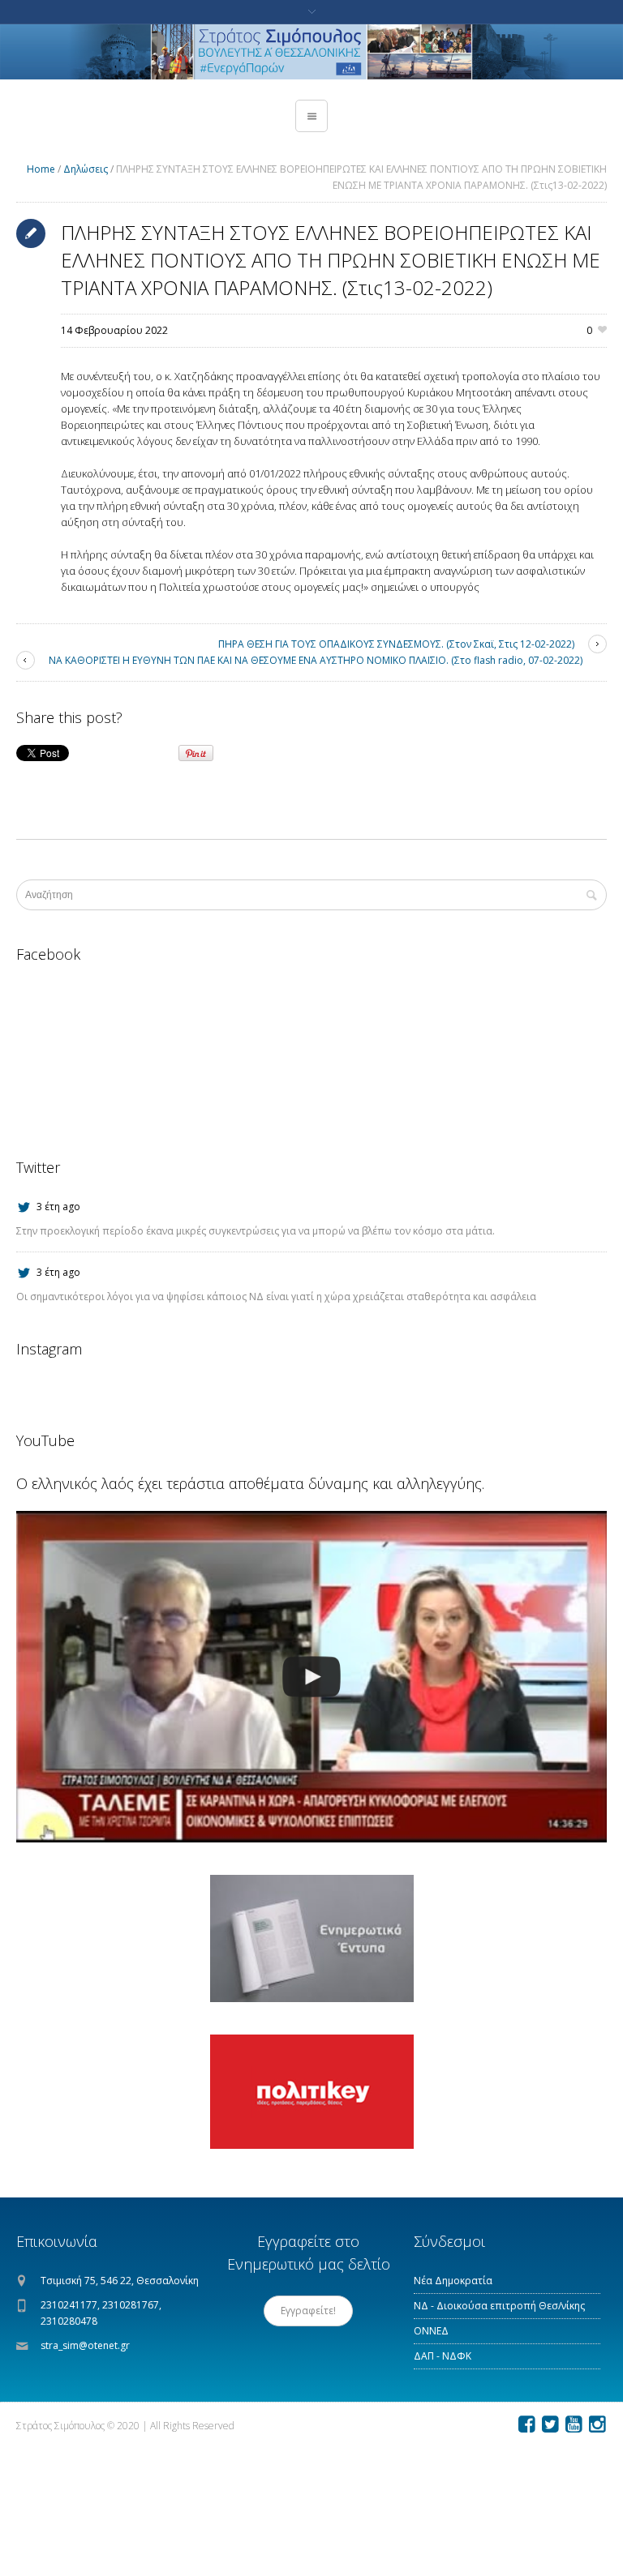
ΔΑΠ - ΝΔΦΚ (443, 2356)
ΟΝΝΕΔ (431, 2331)
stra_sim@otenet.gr (85, 2345)
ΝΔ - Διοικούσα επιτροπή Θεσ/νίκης (499, 2306)
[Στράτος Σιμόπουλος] (311, 52)
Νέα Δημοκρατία (453, 2281)
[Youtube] (574, 2424)
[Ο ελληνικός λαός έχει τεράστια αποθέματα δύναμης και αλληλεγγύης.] (311, 1677)
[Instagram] (597, 2424)
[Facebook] (526, 2424)
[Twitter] (550, 2424)
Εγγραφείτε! (308, 2311)
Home (41, 169)
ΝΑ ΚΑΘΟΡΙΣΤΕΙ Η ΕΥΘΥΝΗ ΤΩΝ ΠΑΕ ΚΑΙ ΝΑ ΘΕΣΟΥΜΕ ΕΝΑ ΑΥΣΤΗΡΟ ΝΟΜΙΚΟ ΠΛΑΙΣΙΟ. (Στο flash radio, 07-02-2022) (316, 660)
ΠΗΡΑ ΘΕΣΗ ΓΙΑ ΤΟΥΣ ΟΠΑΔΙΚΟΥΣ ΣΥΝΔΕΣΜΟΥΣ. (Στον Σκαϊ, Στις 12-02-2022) (396, 644)
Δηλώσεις (86, 169)
